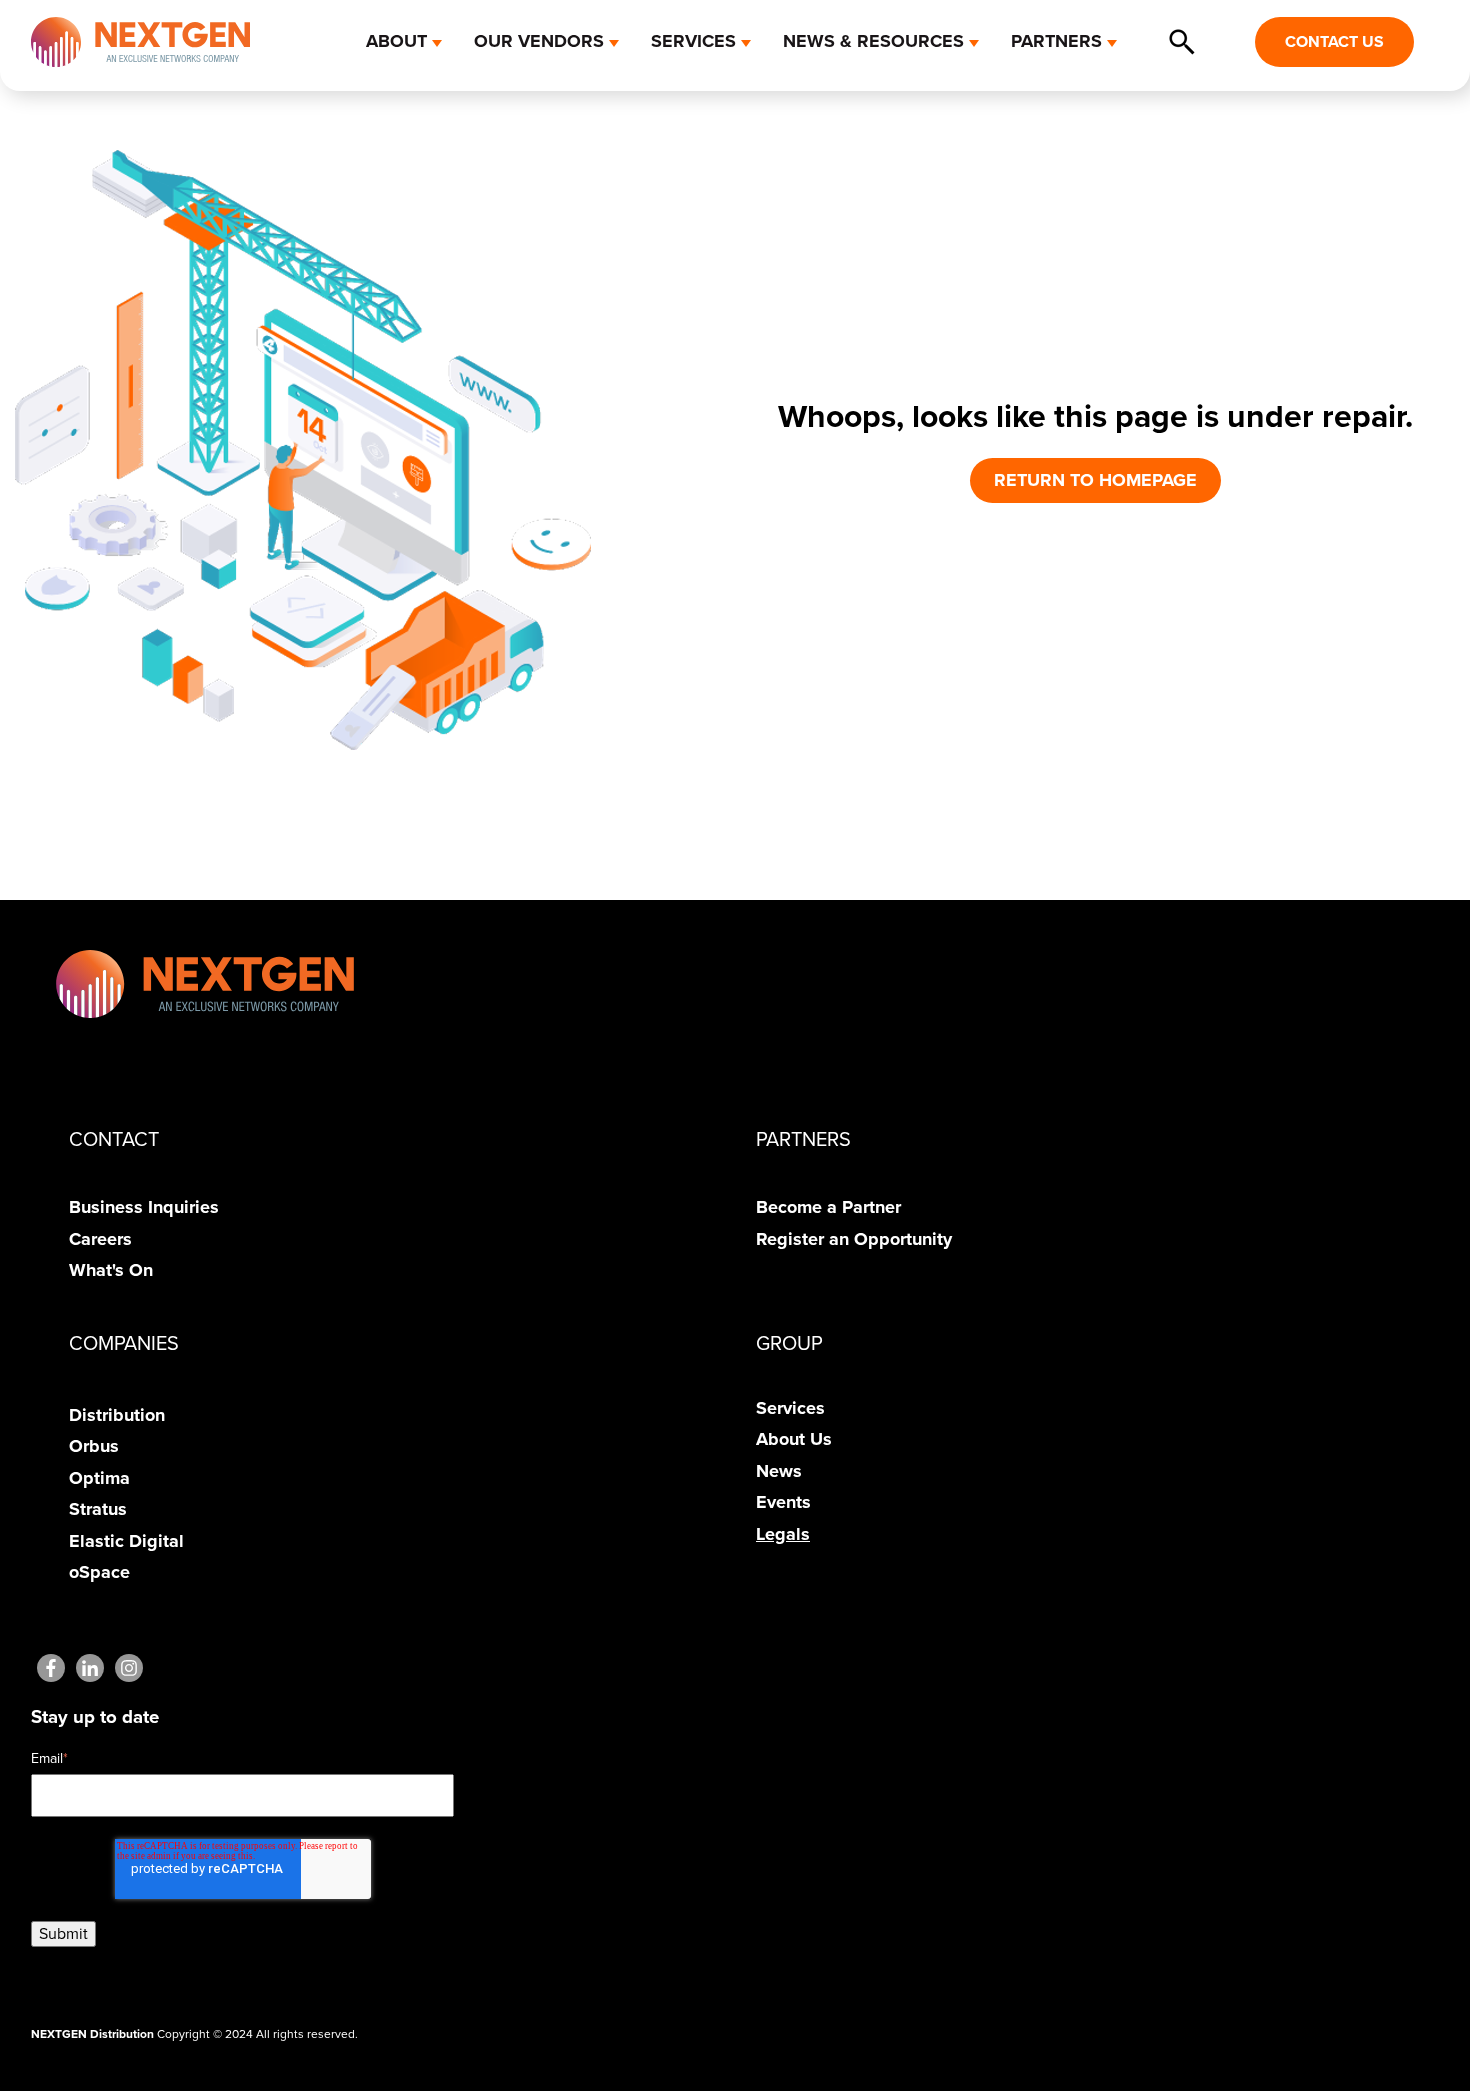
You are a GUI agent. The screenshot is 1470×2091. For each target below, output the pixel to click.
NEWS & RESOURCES (873, 41)
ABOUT (396, 41)
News (779, 1471)
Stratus (98, 1509)
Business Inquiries (144, 1207)
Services (790, 1408)
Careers (100, 1239)
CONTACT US (1334, 41)
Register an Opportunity (854, 1239)
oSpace (99, 1572)
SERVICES (693, 41)
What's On (111, 1270)
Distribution (117, 1415)
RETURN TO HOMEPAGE (1095, 480)
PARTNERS (1056, 41)
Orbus (94, 1446)
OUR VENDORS (539, 41)
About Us (794, 1439)
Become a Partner (828, 1207)
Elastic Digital (126, 1541)
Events (783, 1502)
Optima (99, 1478)
